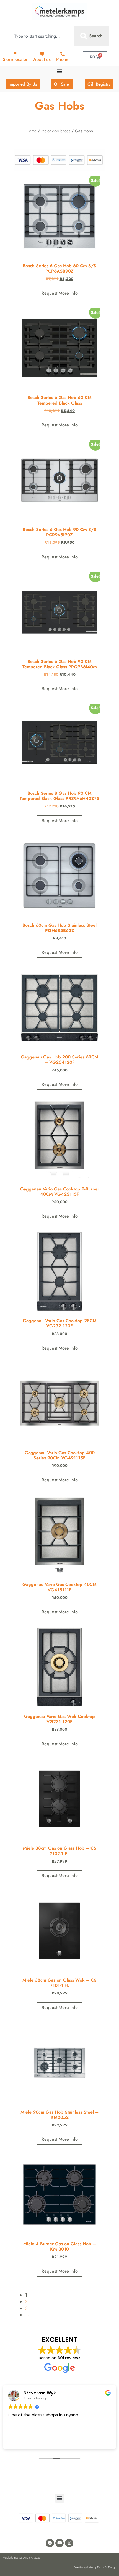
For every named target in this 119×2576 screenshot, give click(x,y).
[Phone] (63, 54)
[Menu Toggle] (59, 71)
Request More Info (60, 293)
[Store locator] (15, 54)
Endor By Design (107, 2567)
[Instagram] (69, 2543)
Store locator (15, 59)
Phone (62, 59)
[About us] (42, 54)
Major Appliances (56, 131)
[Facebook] (50, 2543)
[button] (60, 2498)
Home (31, 131)
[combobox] (41, 36)
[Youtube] (59, 2543)
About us (42, 59)
